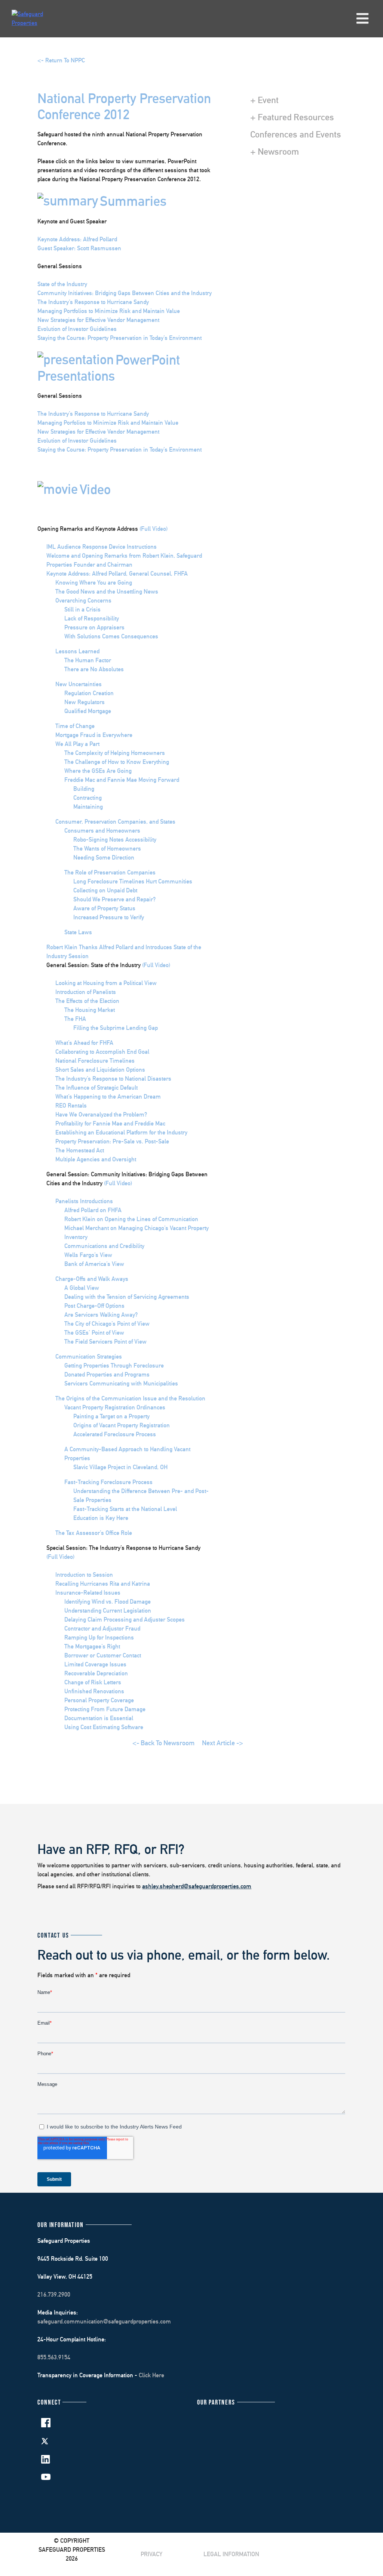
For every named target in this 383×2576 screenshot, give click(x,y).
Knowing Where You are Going (94, 583)
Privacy (151, 2554)
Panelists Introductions (84, 1201)
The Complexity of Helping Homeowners (115, 753)
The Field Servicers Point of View (105, 1342)
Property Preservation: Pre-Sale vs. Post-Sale (112, 1141)
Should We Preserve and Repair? (114, 899)
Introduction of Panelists (86, 992)
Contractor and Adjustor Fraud (102, 1628)
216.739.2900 (54, 2295)
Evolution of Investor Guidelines (77, 329)
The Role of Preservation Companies (110, 872)
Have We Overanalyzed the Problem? (101, 1114)
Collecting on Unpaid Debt (105, 890)
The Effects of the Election (87, 1001)
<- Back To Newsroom (163, 1743)
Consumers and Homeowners (102, 831)
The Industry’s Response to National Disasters (113, 1079)
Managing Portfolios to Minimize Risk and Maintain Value (109, 311)
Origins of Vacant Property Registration (122, 1425)
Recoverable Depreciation (96, 1673)
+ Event (264, 100)
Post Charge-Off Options (94, 1306)
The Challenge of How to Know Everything (117, 762)
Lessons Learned (77, 651)
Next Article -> (223, 1743)
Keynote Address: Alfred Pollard (77, 239)
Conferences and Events (296, 134)
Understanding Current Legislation (108, 1611)
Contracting (88, 798)
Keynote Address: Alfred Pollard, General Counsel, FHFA (117, 574)
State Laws (78, 932)
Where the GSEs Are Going (98, 771)
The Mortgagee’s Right (92, 1646)
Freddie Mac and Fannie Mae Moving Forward (122, 780)
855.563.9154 (54, 2357)
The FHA (75, 1019)
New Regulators (85, 702)
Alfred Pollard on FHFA (93, 1210)
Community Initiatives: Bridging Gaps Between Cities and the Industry (125, 293)
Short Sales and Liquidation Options (100, 1070)
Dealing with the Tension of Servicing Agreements (127, 1297)
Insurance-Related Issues (88, 1593)
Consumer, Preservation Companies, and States (115, 822)
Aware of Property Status (104, 908)
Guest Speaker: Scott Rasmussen (79, 248)
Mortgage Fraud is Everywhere (94, 735)
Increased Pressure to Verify (109, 917)
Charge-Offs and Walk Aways (92, 1279)
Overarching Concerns (83, 600)
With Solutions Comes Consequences (111, 636)
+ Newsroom (275, 151)
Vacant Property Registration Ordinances (115, 1407)
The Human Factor (88, 660)
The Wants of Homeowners (107, 849)
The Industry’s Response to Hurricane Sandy (93, 302)
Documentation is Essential (99, 1718)
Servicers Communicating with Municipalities (121, 1383)
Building (84, 789)
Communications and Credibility (104, 1246)
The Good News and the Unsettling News (107, 592)
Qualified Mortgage (88, 711)
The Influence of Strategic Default (96, 1088)
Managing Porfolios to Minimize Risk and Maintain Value (108, 423)
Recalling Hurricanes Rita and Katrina (103, 1584)
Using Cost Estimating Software (104, 1727)
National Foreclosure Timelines (95, 1061)
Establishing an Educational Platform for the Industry (121, 1132)
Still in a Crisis (82, 609)
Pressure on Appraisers (94, 627)
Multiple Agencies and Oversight (96, 1159)
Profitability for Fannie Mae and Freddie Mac (110, 1123)
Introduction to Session (84, 1575)
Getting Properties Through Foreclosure (114, 1366)
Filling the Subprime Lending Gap (116, 1028)
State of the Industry (62, 284)
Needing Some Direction (104, 857)
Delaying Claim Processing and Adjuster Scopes (125, 1620)
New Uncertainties (79, 684)
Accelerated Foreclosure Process (115, 1434)
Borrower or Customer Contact (103, 1655)
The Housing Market (90, 1010)
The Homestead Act (80, 1150)
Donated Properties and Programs (107, 1374)
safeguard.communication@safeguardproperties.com (104, 2321)
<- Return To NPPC (61, 60)
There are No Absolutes (94, 669)
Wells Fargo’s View (88, 1255)
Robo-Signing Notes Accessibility (115, 840)
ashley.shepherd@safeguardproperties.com (197, 1886)
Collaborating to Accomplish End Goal (102, 1052)
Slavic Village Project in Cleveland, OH (120, 1467)
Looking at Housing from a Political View (106, 983)
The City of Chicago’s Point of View (107, 1324)
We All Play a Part (77, 744)
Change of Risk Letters (93, 1682)
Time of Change (75, 726)
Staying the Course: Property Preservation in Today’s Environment (120, 338)
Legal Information (231, 2554)
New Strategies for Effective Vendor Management (98, 320)
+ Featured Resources (292, 117)
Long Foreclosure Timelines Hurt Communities (133, 881)
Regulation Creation (89, 693)
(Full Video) (154, 529)
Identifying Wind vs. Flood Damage (108, 1602)
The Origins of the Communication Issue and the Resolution (130, 1398)
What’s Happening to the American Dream (108, 1097)
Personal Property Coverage (99, 1700)
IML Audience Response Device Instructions (102, 547)
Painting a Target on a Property (111, 1416)
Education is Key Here (101, 1518)
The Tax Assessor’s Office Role (94, 1533)
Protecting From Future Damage (105, 1709)
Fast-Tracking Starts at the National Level (125, 1509)
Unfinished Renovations (94, 1691)
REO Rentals (71, 1106)
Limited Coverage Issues (95, 1664)
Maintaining (88, 807)
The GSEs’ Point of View (94, 1333)
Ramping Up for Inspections (99, 1637)
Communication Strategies (89, 1357)
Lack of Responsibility (92, 618)
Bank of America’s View (94, 1264)
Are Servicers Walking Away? (101, 1315)
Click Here (151, 2375)
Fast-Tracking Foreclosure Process (108, 1482)
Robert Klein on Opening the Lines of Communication (131, 1219)
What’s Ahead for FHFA (84, 1043)
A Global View (82, 1288)
